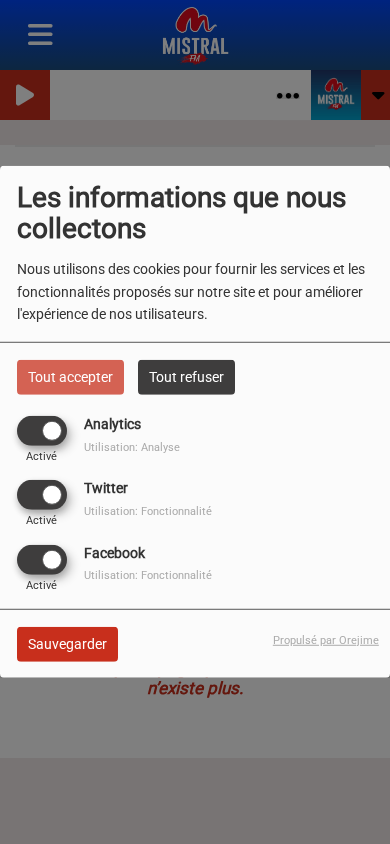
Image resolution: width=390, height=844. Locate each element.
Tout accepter (70, 377)
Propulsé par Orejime (326, 639)
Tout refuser (186, 377)
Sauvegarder (67, 643)
